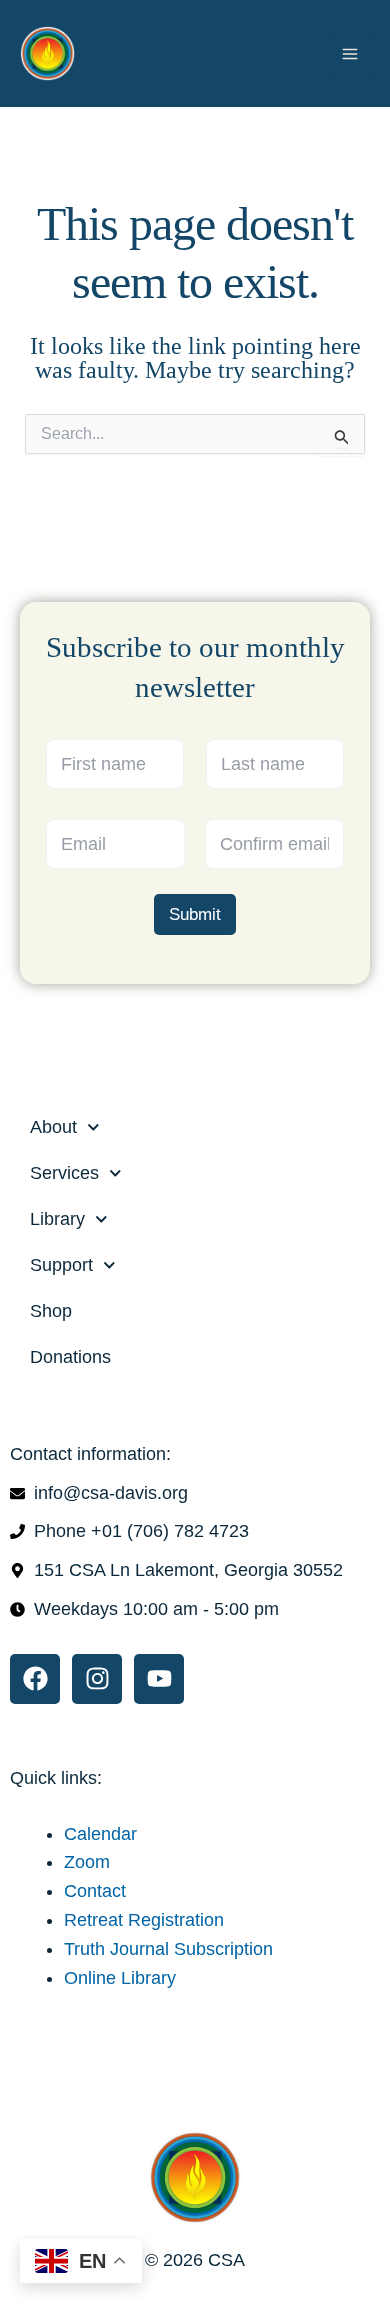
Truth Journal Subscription (168, 1949)
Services (64, 1173)
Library (57, 1219)
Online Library (120, 1978)
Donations (70, 1357)
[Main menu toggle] (350, 53)
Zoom (87, 1862)
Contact (95, 1891)
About (53, 1127)
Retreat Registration (144, 1920)
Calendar (100, 1834)
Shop (51, 1311)
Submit (195, 914)
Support (61, 1265)
